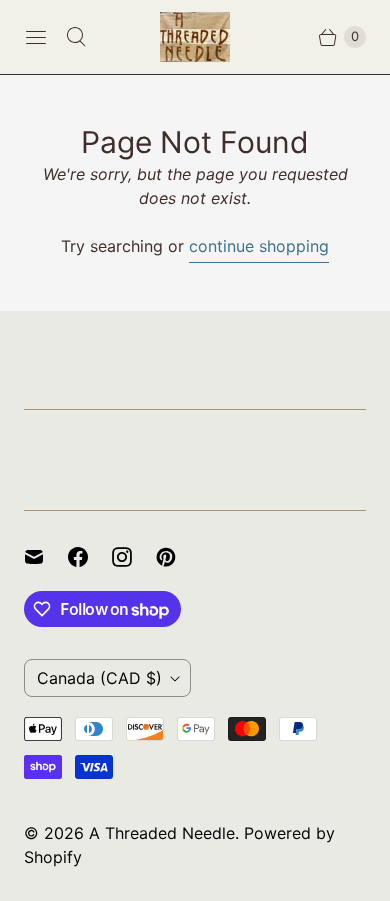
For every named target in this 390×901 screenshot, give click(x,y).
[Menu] (36, 37)
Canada (99, 678)
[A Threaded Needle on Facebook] (90, 557)
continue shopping (259, 246)
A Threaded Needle (162, 833)
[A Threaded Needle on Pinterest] (178, 557)
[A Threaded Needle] (195, 37)
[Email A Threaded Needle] (46, 557)
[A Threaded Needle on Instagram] (134, 557)
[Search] (76, 37)
